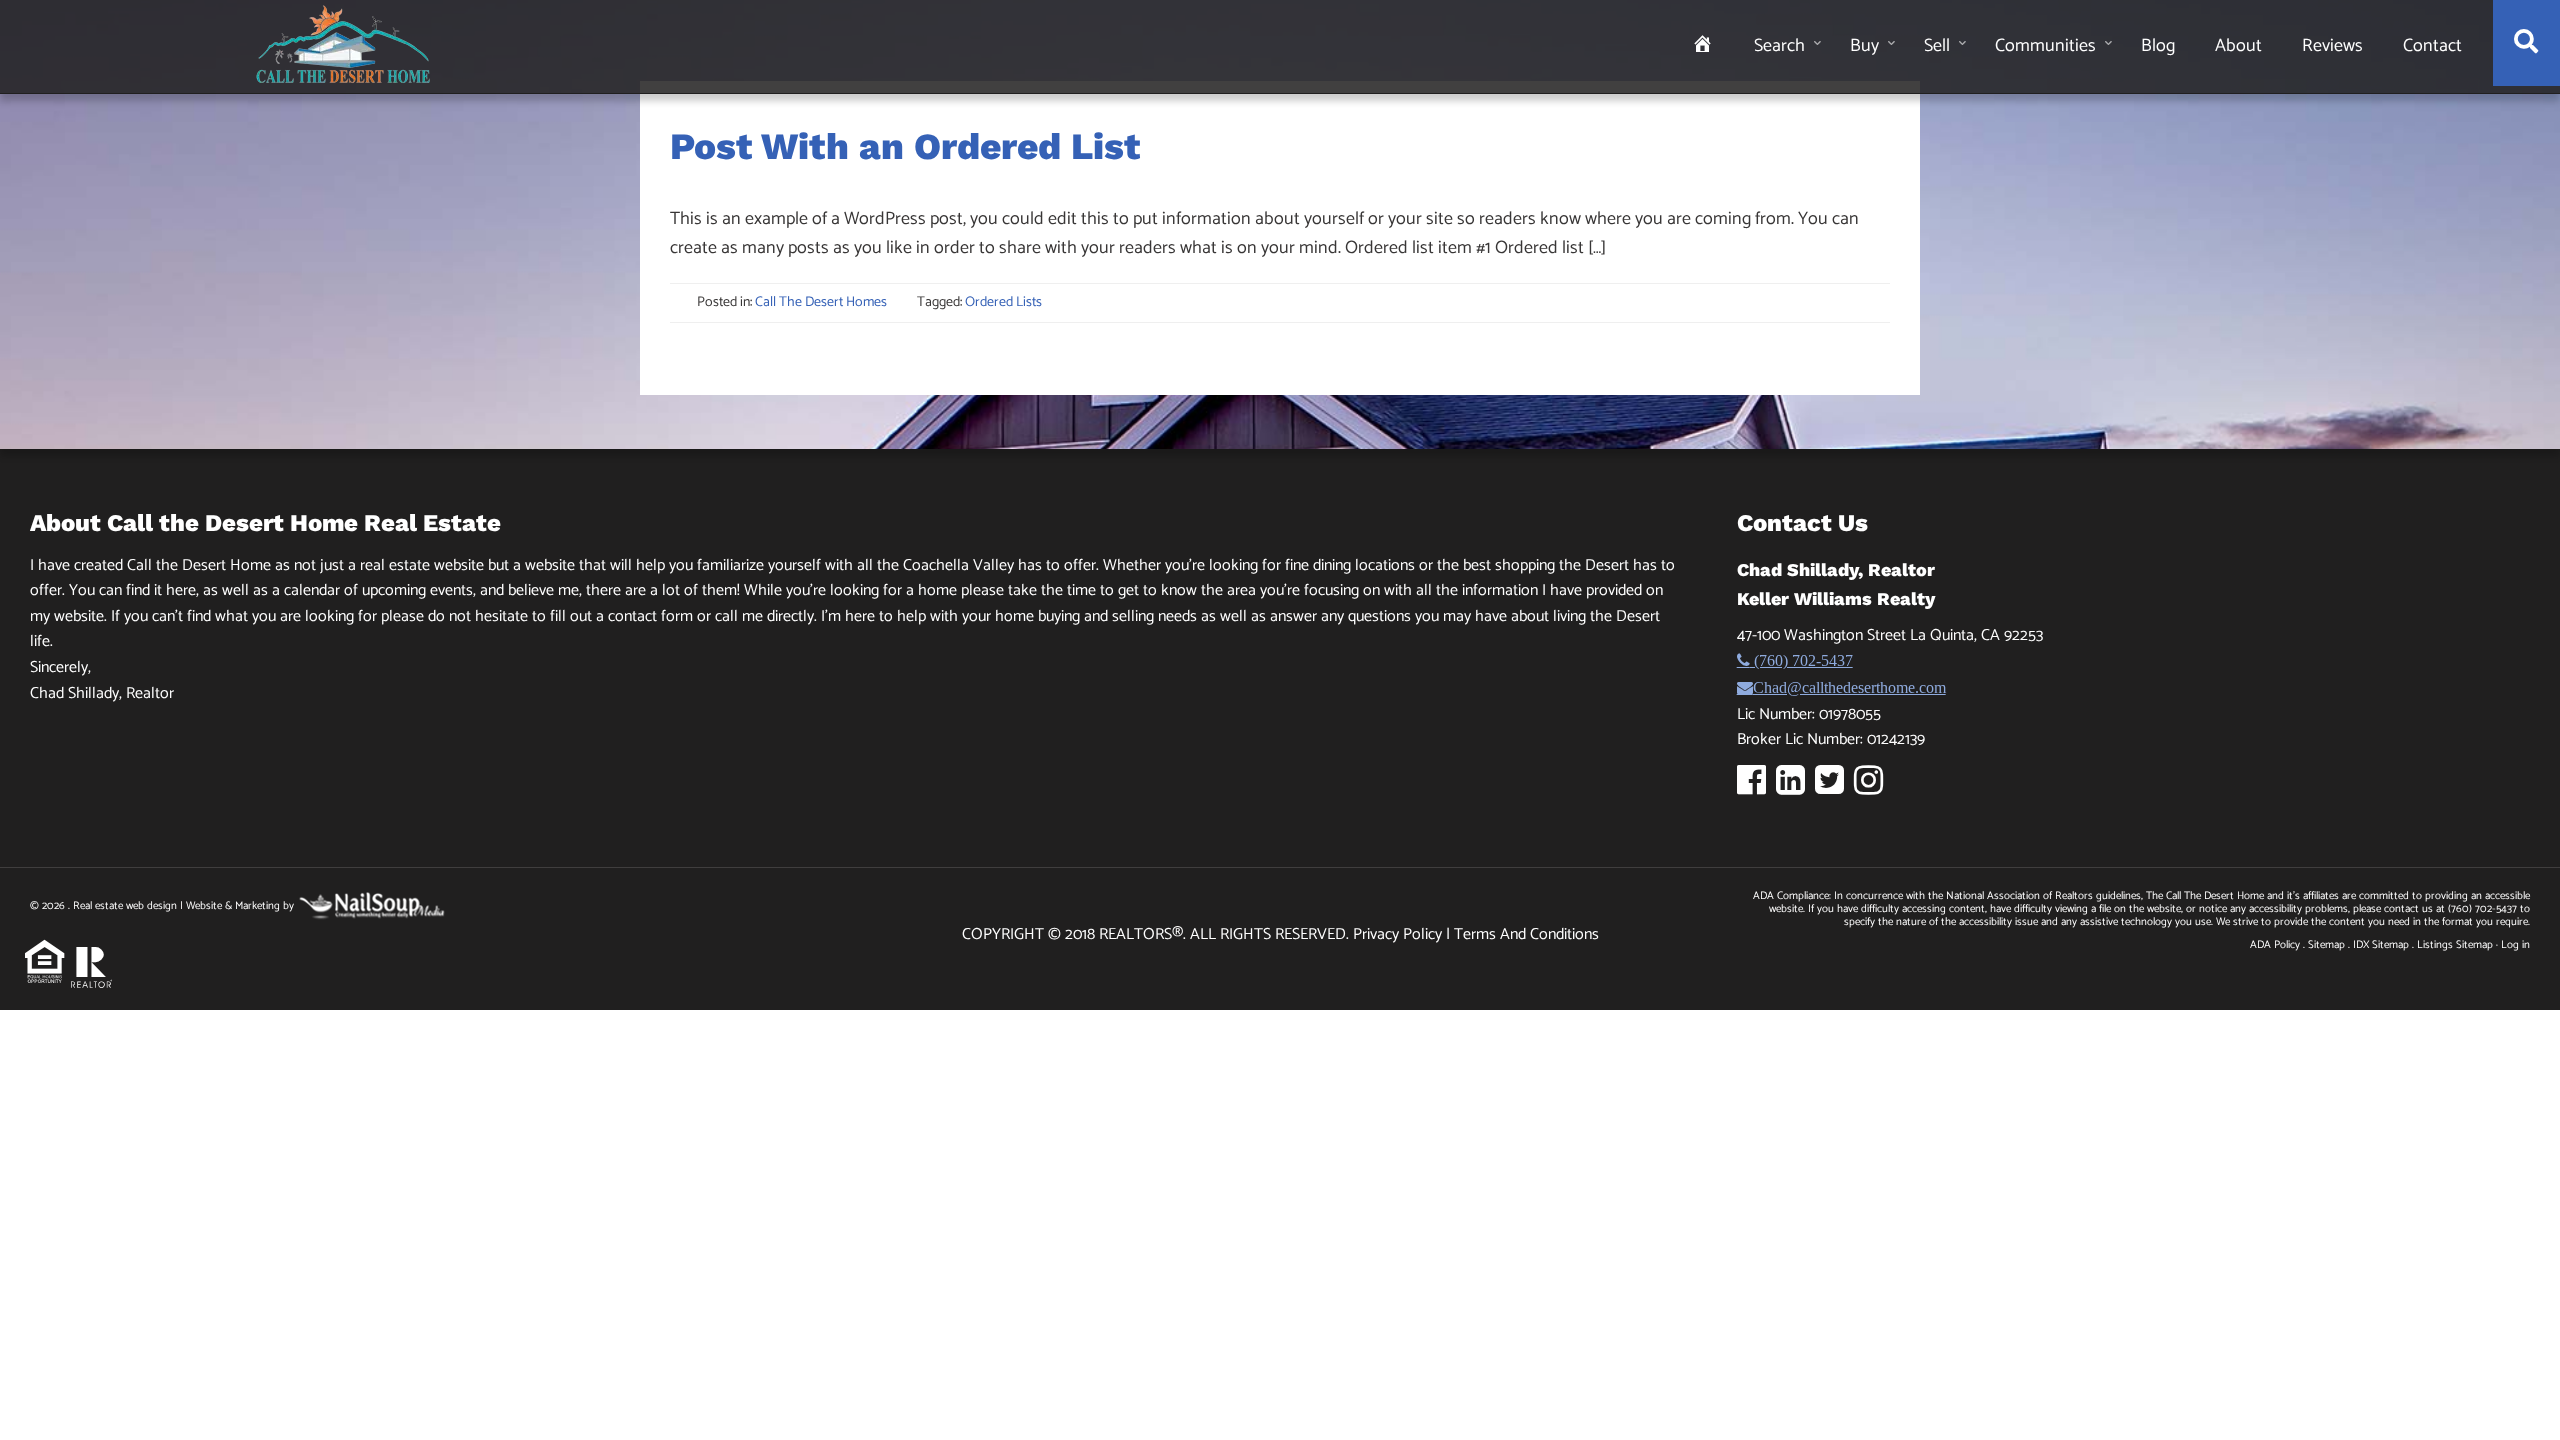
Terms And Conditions (1526, 934)
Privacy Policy (1399, 934)
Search (1779, 46)
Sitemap (2326, 945)
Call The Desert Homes (821, 302)
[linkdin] (1795, 787)
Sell (1937, 46)
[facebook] (1756, 787)
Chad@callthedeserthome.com (1849, 687)
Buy (1864, 46)
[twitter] (1834, 787)
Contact (2432, 46)
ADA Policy (2275, 945)
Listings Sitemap (2455, 945)
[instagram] (1873, 787)
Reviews (2332, 46)
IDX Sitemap (2381, 945)
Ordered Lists (1003, 302)
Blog (2158, 46)
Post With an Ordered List (905, 146)
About (2238, 46)
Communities (2045, 46)
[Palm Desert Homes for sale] (343, 44)
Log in (2515, 945)
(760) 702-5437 (1801, 660)
